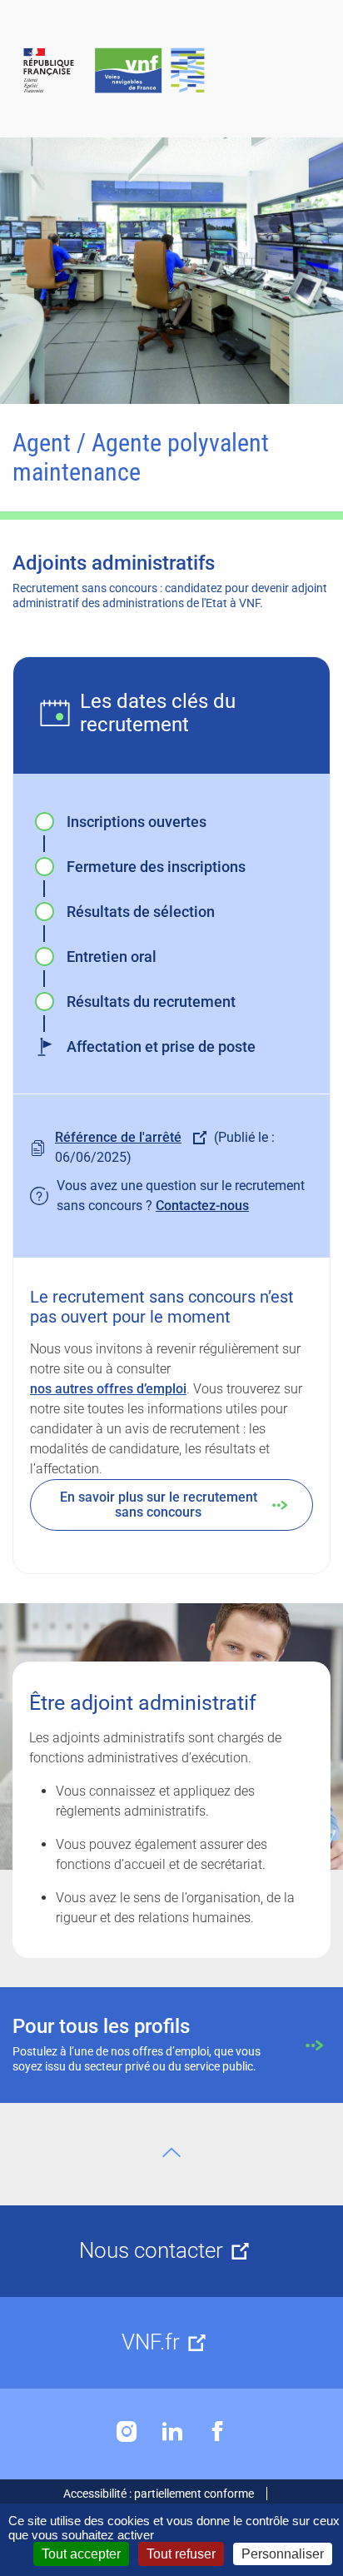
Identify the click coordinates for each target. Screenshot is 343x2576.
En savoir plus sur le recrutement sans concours (159, 1505)
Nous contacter (151, 2250)
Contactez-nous (202, 1206)
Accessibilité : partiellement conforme (159, 2494)
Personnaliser (283, 2554)
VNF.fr (151, 2342)
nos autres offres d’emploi (108, 1389)
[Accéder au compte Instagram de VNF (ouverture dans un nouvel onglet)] (127, 2432)
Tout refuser (181, 2554)
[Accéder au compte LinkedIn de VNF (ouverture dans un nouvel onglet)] (172, 2432)
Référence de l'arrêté (118, 1137)
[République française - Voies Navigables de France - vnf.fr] (171, 71)
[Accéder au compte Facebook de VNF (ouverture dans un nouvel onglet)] (217, 2432)
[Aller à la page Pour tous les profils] (171, 2045)
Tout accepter (81, 2554)
